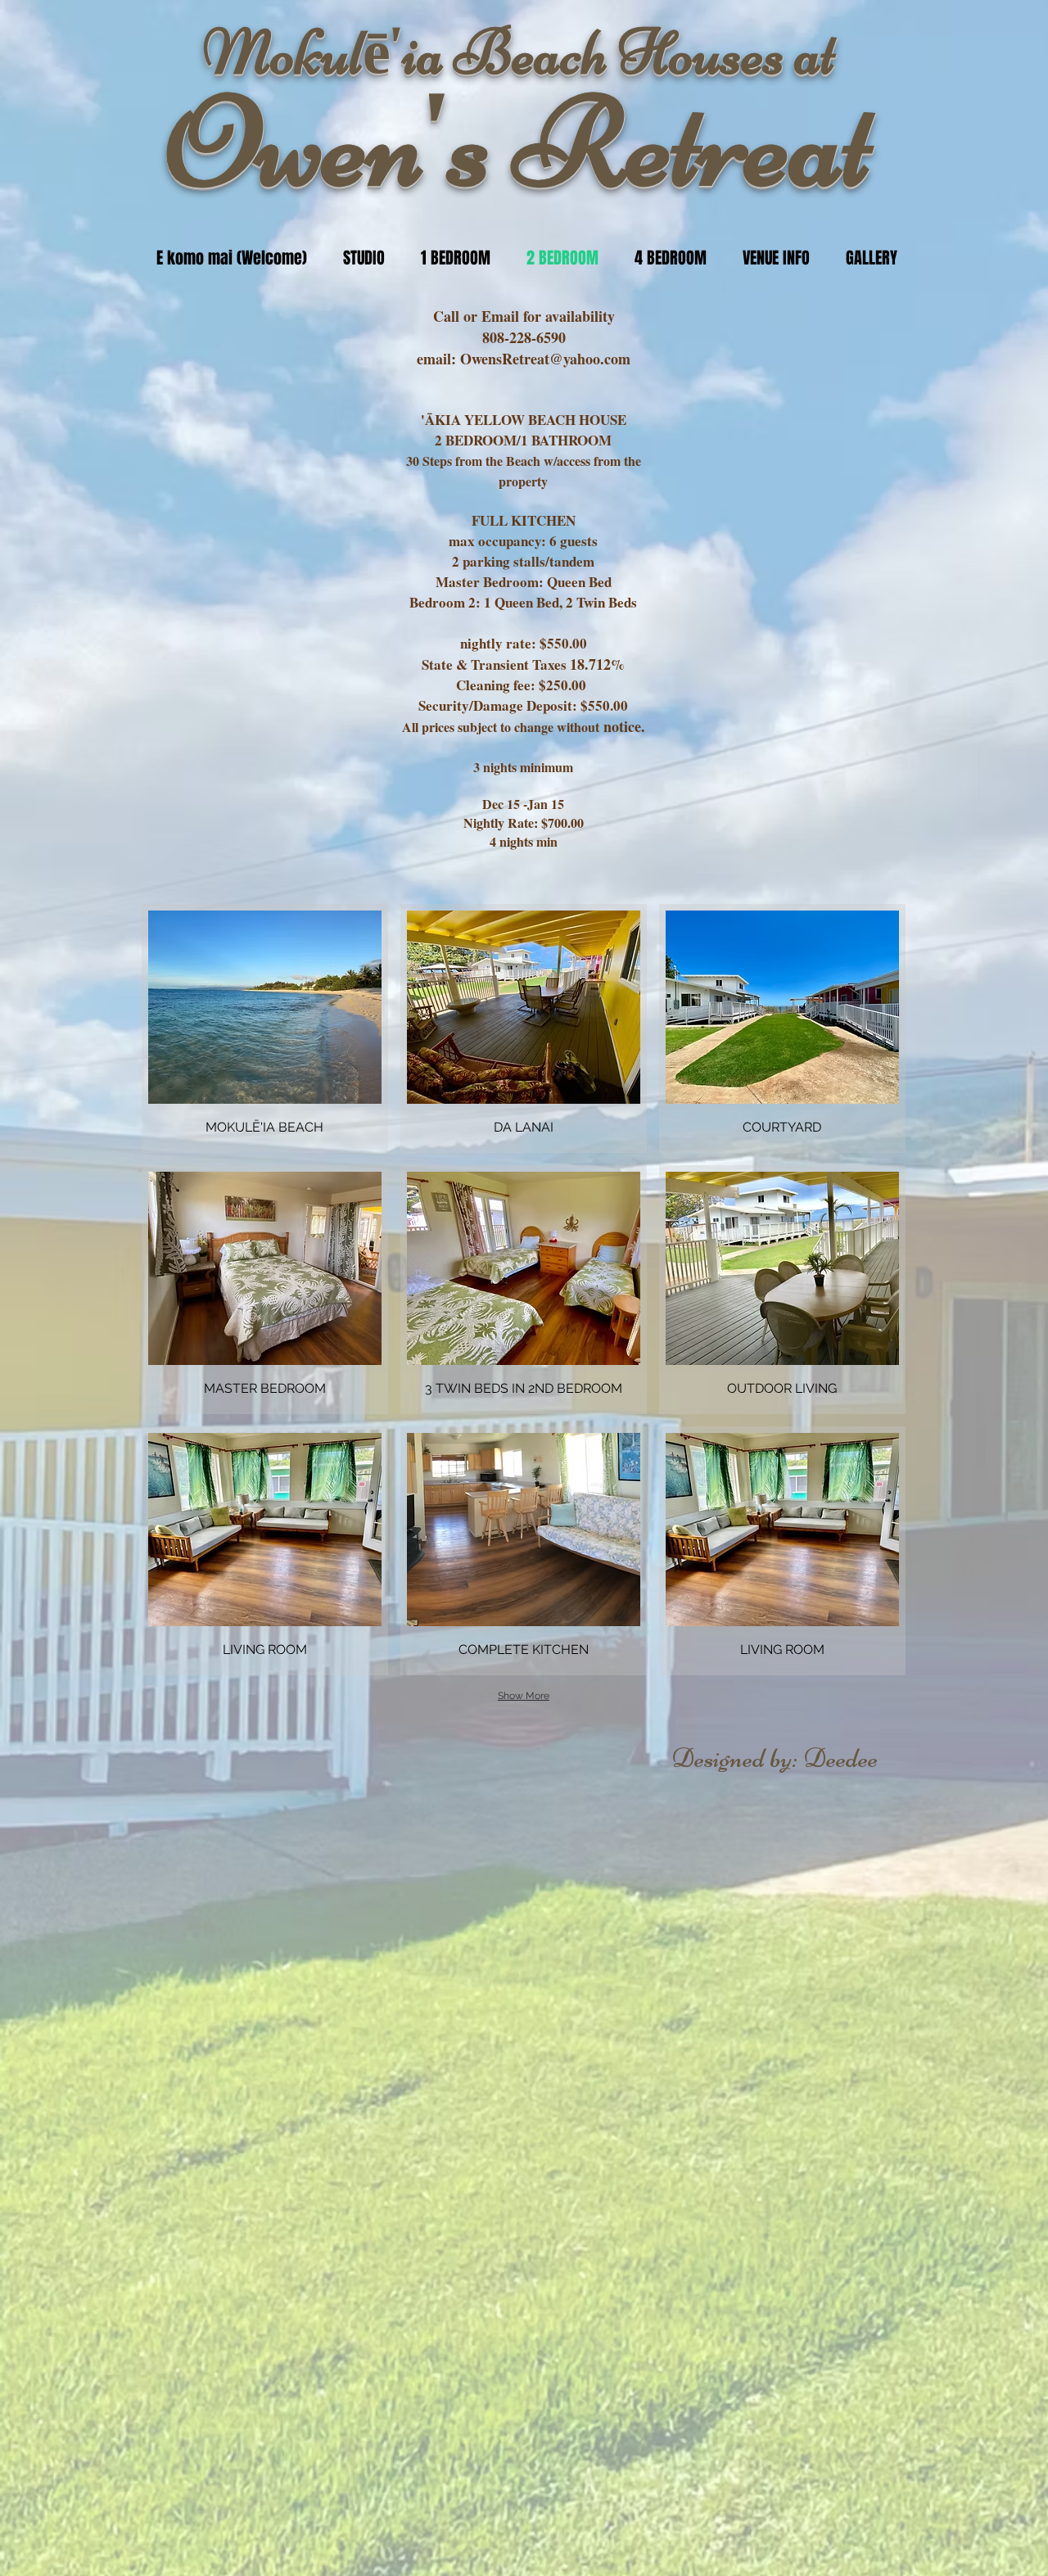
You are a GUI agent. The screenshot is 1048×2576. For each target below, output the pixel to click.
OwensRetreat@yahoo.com (545, 359)
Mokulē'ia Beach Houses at (519, 53)
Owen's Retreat (519, 143)
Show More (524, 1696)
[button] (265, 1028)
